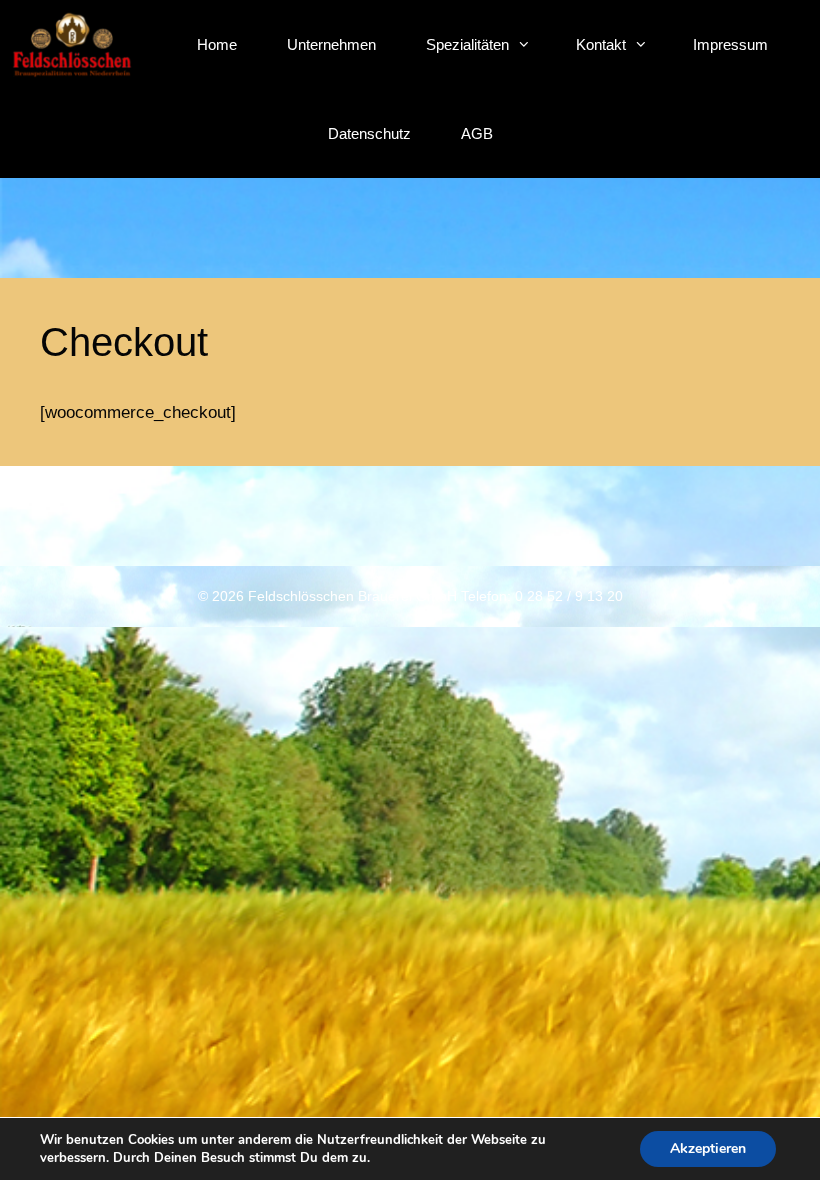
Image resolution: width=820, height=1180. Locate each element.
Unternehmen (331, 44)
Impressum (730, 44)
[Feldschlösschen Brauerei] (72, 48)
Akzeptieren (708, 1148)
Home (217, 44)
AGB (477, 133)
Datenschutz (369, 133)
